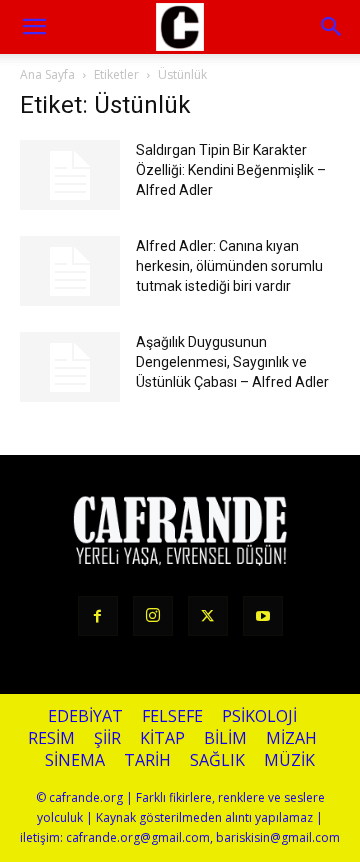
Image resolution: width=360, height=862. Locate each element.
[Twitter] (208, 616)
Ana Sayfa (47, 74)
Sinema (75, 760)
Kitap (162, 738)
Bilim (225, 738)
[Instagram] (153, 616)
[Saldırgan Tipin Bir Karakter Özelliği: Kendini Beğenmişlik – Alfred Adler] (70, 175)
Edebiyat (85, 716)
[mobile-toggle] (34, 27)
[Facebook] (98, 616)
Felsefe (172, 716)
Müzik (289, 760)
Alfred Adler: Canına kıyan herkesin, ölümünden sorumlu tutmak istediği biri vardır (229, 266)
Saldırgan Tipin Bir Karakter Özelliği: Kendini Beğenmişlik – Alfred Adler (231, 170)
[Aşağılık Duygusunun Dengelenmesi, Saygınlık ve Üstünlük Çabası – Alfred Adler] (70, 367)
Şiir (107, 738)
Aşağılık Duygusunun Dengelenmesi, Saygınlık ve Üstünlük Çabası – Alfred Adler (232, 362)
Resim (51, 738)
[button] (332, 27)
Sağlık (217, 760)
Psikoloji (259, 716)
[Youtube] (263, 616)
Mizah (291, 738)
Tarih (147, 760)
